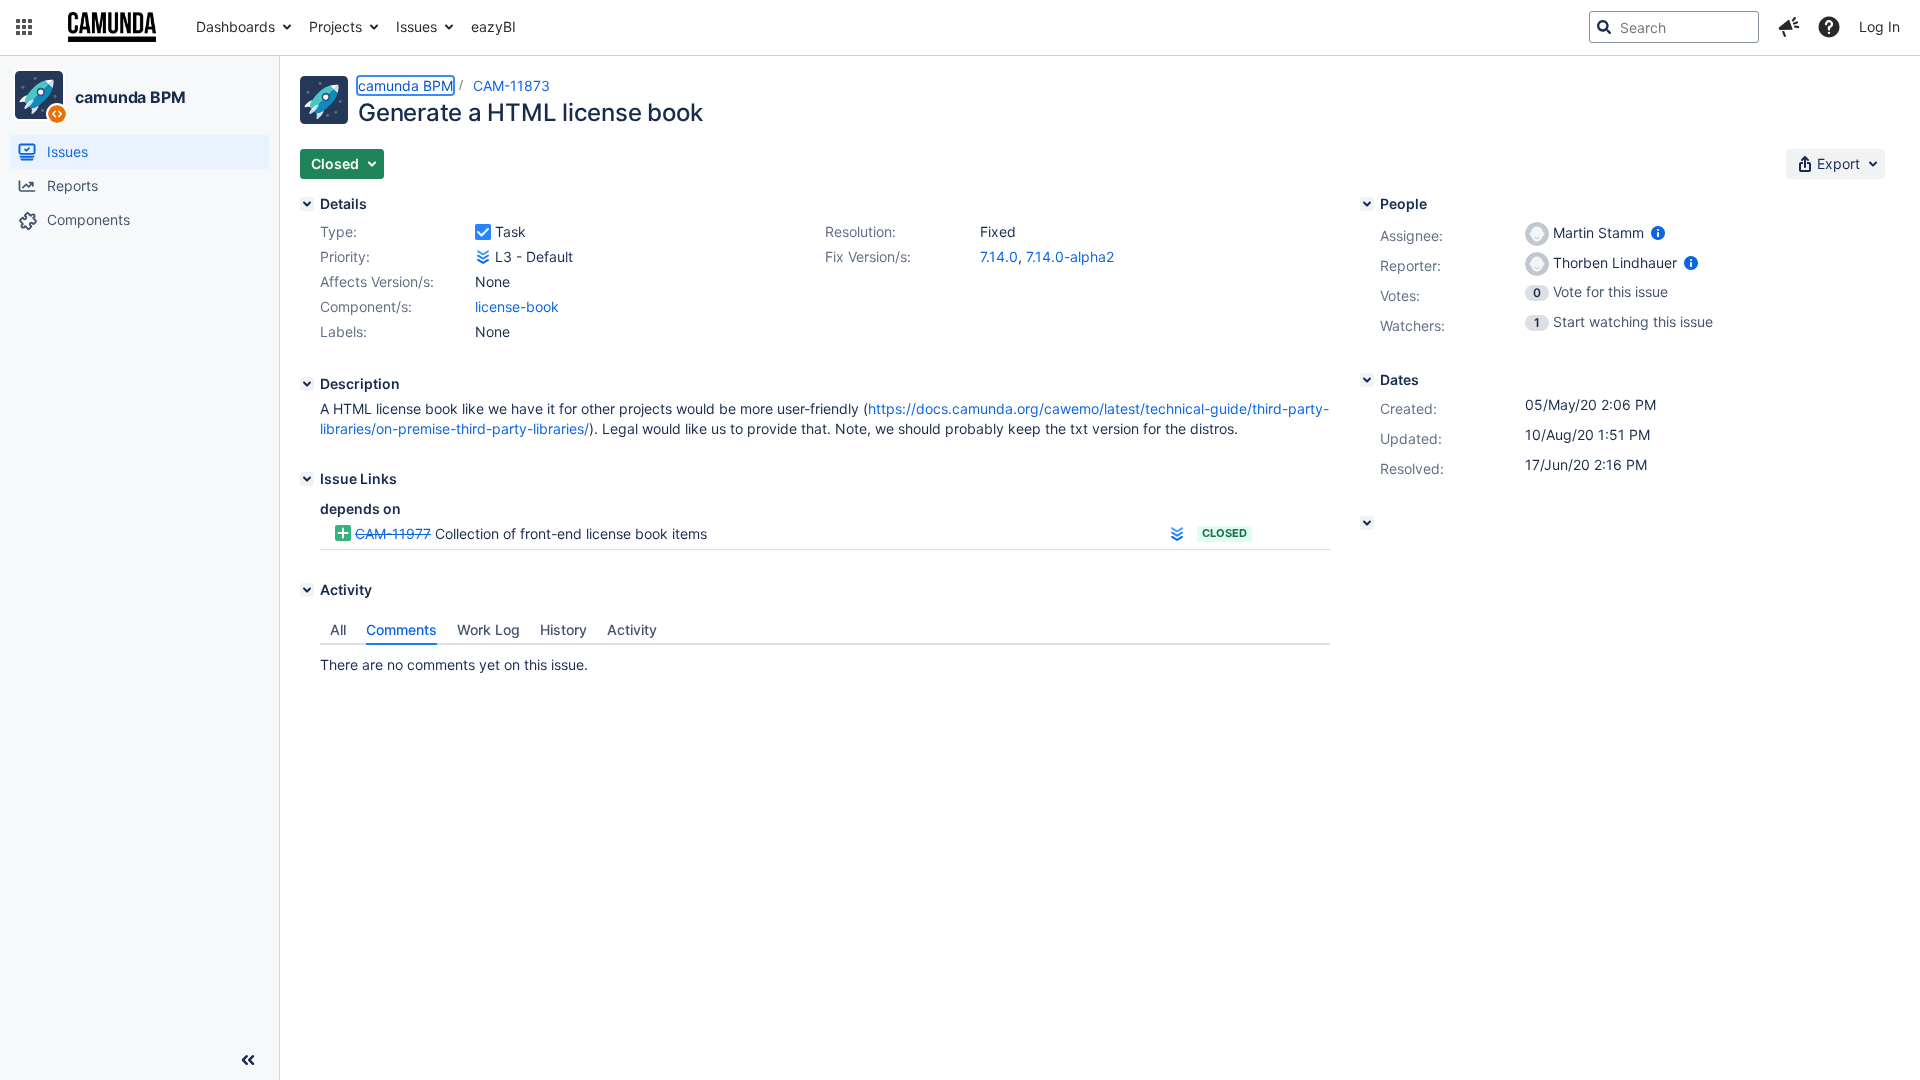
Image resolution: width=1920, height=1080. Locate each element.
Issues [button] (416, 26)
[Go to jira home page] (112, 27)
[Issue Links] (307, 479)
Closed (1224, 533)
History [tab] (563, 629)
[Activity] (307, 590)
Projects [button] (335, 26)
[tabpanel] (825, 660)
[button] (24, 27)
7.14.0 (999, 256)
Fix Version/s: (868, 256)
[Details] (307, 204)
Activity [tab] (632, 629)
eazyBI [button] (493, 26)
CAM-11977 (393, 533)
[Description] (307, 384)
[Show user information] (1658, 232)
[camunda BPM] (39, 95)
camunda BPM (130, 97)
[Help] (1829, 27)
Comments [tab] (401, 629)
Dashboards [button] (235, 26)
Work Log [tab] (488, 629)
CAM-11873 (511, 85)
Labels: (343, 331)
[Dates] (1367, 380)
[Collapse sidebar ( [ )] (248, 1060)
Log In (1879, 26)
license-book (517, 306)
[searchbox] (1674, 27)
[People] (1367, 204)
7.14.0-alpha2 (1070, 256)
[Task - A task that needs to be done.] (483, 232)
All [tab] (338, 629)
